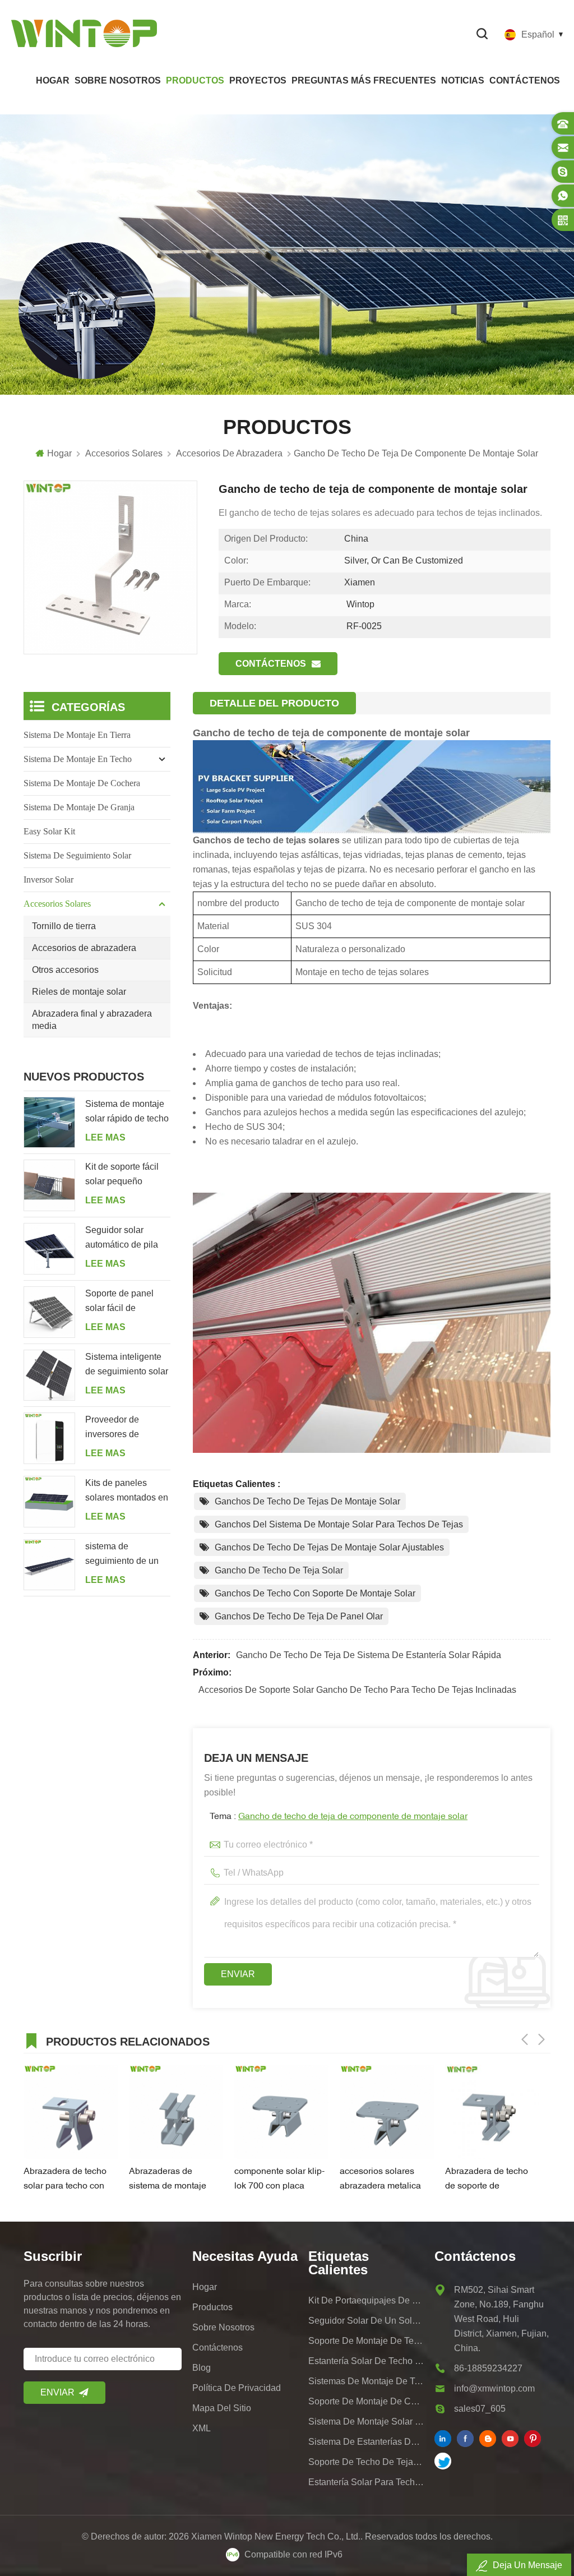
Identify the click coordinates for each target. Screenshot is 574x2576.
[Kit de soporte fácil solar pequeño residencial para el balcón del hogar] (49, 1185)
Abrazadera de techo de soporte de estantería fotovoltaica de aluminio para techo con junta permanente (490, 2180)
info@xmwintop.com (494, 2388)
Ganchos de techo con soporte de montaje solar (315, 1593)
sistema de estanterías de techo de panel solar (366, 2442)
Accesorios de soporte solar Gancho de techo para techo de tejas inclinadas (357, 1690)
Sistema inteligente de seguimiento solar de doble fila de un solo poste (127, 1365)
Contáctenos (525, 80)
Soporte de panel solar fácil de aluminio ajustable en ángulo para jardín (128, 1302)
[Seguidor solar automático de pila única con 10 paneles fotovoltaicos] (49, 1249)
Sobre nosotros (118, 80)
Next (541, 2039)
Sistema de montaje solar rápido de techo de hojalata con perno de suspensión (127, 1112)
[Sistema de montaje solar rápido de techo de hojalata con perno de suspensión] (49, 1123)
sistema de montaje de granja (79, 807)
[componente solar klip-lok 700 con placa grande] (281, 2112)
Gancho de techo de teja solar (279, 1570)
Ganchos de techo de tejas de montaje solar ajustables (329, 1547)
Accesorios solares (57, 904)
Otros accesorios (65, 970)
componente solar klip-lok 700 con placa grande (279, 2180)
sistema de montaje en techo (78, 759)
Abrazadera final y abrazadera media (92, 1020)
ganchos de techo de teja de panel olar (299, 1616)
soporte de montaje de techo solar (366, 2341)
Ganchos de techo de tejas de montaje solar (307, 1501)
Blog (202, 2368)
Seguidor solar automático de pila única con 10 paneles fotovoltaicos (127, 1239)
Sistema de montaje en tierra (77, 735)
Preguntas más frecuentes (364, 80)
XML (202, 2428)
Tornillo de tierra (64, 926)
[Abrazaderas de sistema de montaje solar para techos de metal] (176, 2112)
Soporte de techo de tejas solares (366, 2462)
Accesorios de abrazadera (84, 948)
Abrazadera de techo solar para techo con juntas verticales (65, 2180)
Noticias (463, 80)
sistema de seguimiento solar (77, 855)
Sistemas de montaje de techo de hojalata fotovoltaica (366, 2381)
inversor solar (48, 880)
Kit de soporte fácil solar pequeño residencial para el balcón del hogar (122, 1175)
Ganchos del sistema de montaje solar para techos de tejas (339, 1524)
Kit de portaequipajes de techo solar (366, 2300)
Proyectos (258, 80)
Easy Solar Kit (49, 831)
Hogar (53, 80)
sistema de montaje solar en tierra (366, 2422)
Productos (195, 80)
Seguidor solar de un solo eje (366, 2321)
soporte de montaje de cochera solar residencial (366, 2401)
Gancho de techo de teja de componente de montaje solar (353, 1817)
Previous (525, 2039)
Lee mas (105, 1137)
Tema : (339, 1817)
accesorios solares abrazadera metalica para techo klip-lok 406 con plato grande (385, 2180)
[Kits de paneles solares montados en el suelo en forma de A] (49, 1502)
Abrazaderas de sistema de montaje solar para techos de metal (169, 2180)
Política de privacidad (237, 2388)
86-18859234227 (488, 2368)
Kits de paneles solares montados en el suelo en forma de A (127, 1492)
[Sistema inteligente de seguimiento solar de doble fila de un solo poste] (49, 1375)
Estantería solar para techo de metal (366, 2482)
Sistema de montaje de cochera (82, 783)
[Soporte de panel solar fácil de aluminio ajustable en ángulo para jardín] (49, 1312)
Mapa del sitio (222, 2408)
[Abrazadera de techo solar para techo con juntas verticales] (71, 2112)
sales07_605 (480, 2409)
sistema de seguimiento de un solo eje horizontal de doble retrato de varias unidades (122, 1555)
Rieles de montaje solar (79, 992)
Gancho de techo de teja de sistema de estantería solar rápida (369, 1655)
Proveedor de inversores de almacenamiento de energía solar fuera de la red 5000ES (124, 1428)
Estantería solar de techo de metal (366, 2361)
